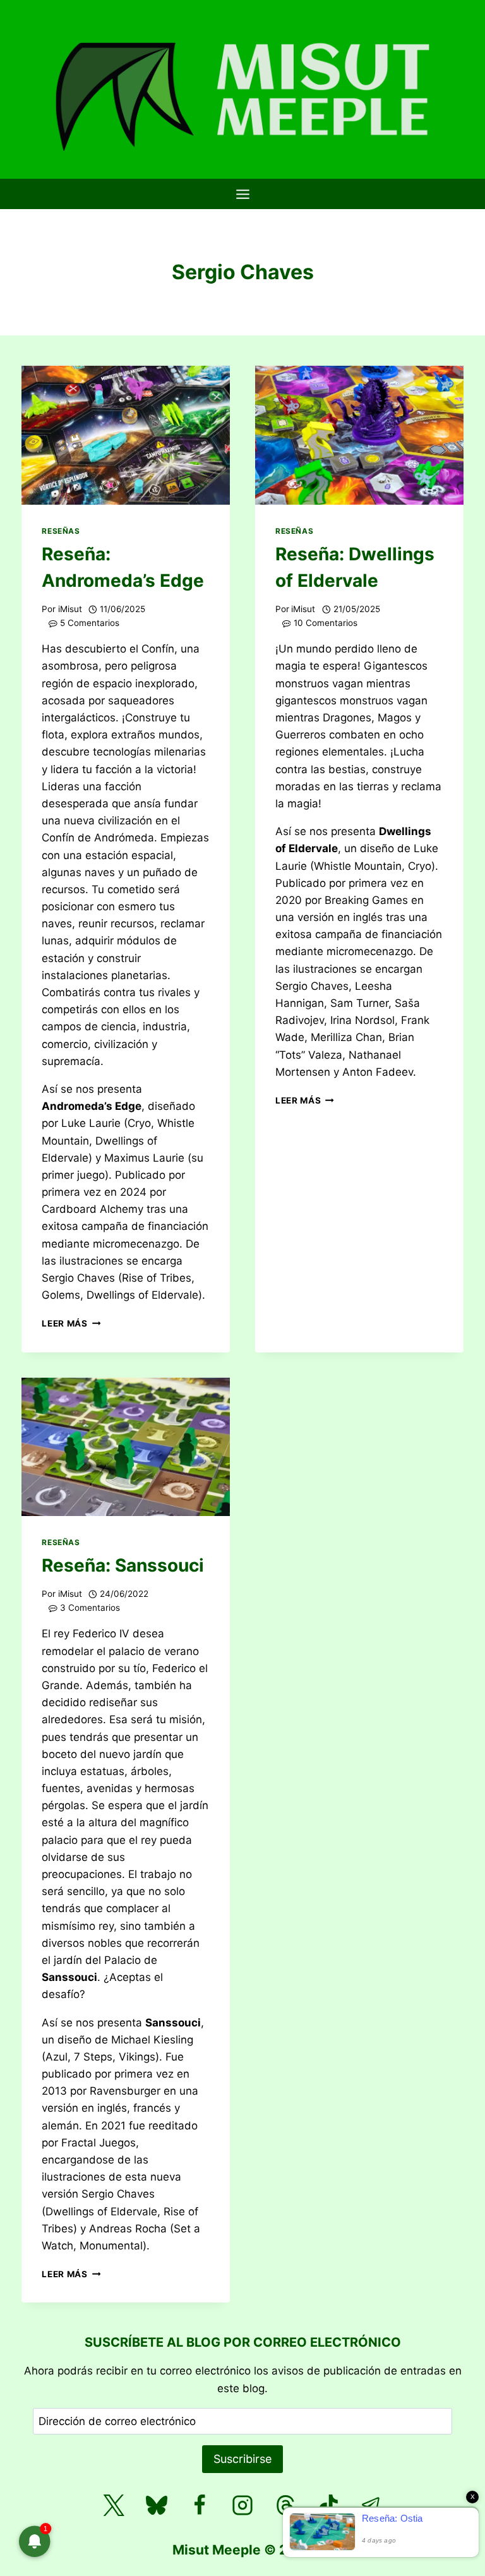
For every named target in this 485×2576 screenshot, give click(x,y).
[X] (114, 2505)
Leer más (71, 1323)
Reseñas (61, 531)
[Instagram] (242, 2505)
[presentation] (126, 435)
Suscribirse (242, 2459)
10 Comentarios (326, 623)
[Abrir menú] (242, 194)
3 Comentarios (90, 1608)
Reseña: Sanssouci (123, 1565)
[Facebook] (200, 2505)
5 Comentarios (90, 623)
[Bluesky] (157, 2505)
